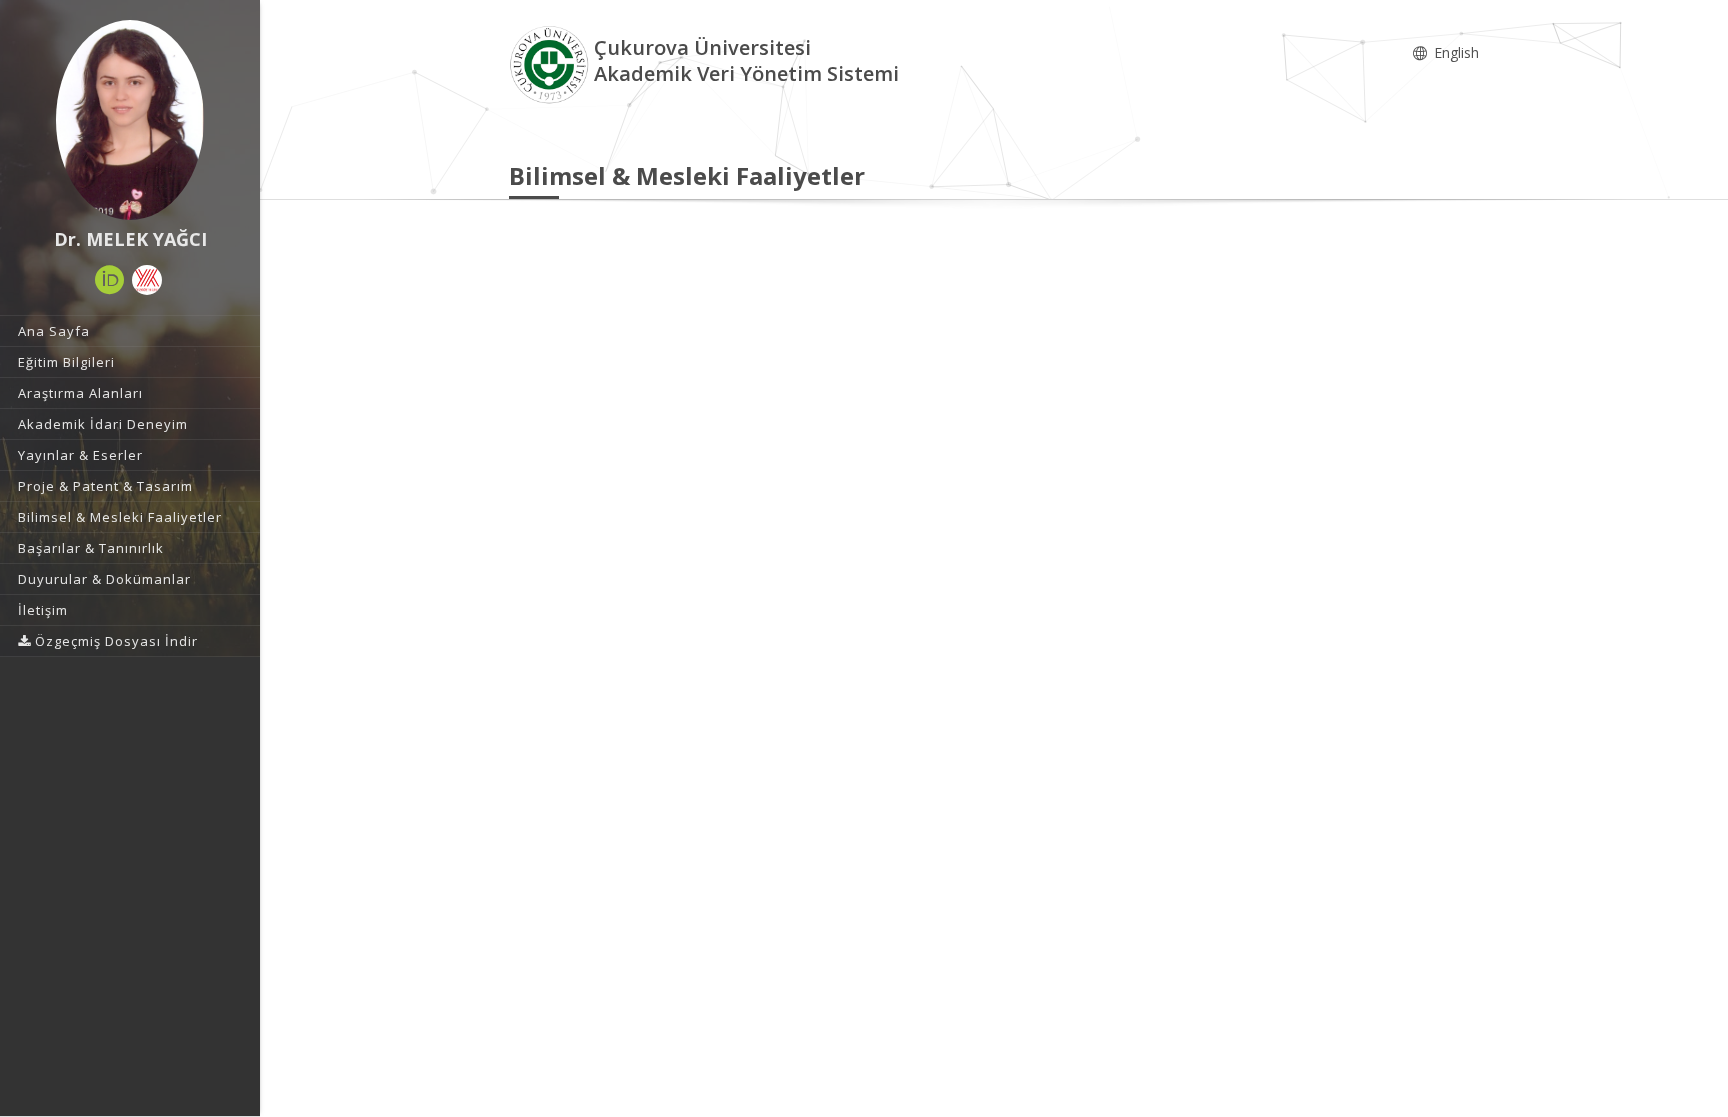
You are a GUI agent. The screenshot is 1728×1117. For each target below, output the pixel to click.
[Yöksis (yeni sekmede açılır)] (147, 280)
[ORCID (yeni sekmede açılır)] (110, 280)
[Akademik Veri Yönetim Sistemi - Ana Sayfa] (551, 63)
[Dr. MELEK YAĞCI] (130, 120)
